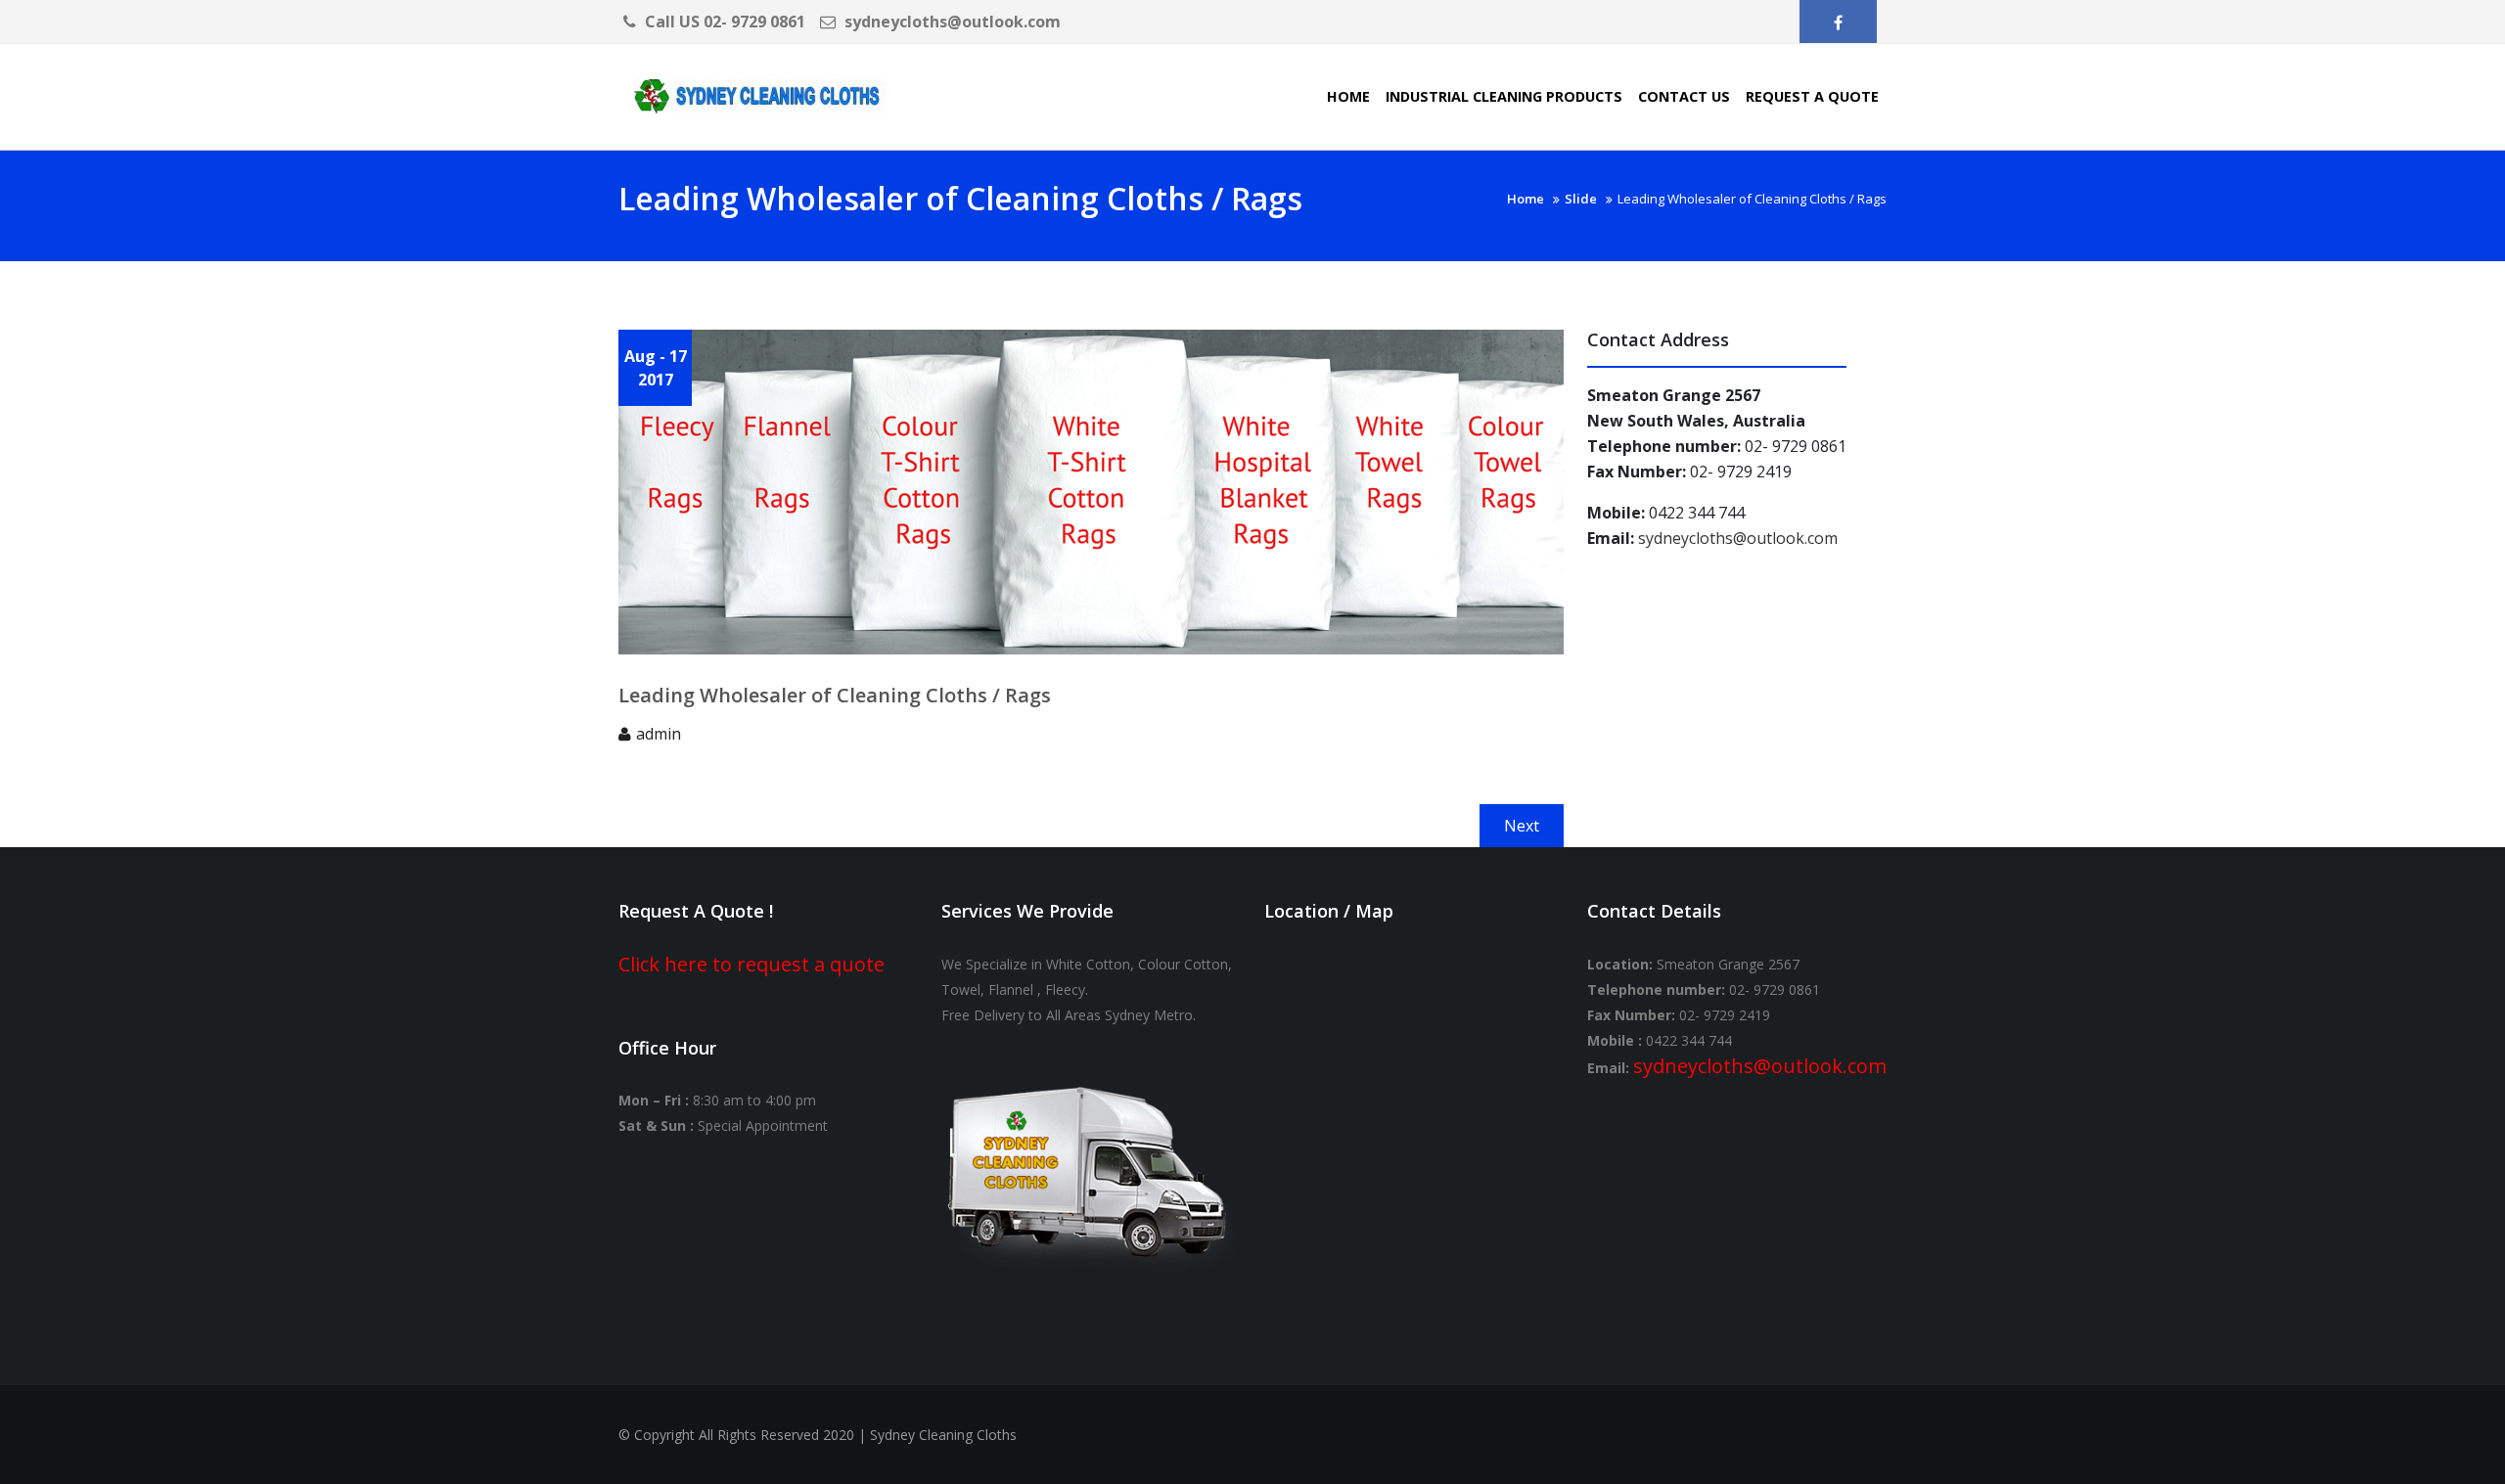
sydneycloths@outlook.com (951, 22)
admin (659, 734)
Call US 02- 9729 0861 (723, 22)
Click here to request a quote (751, 964)
